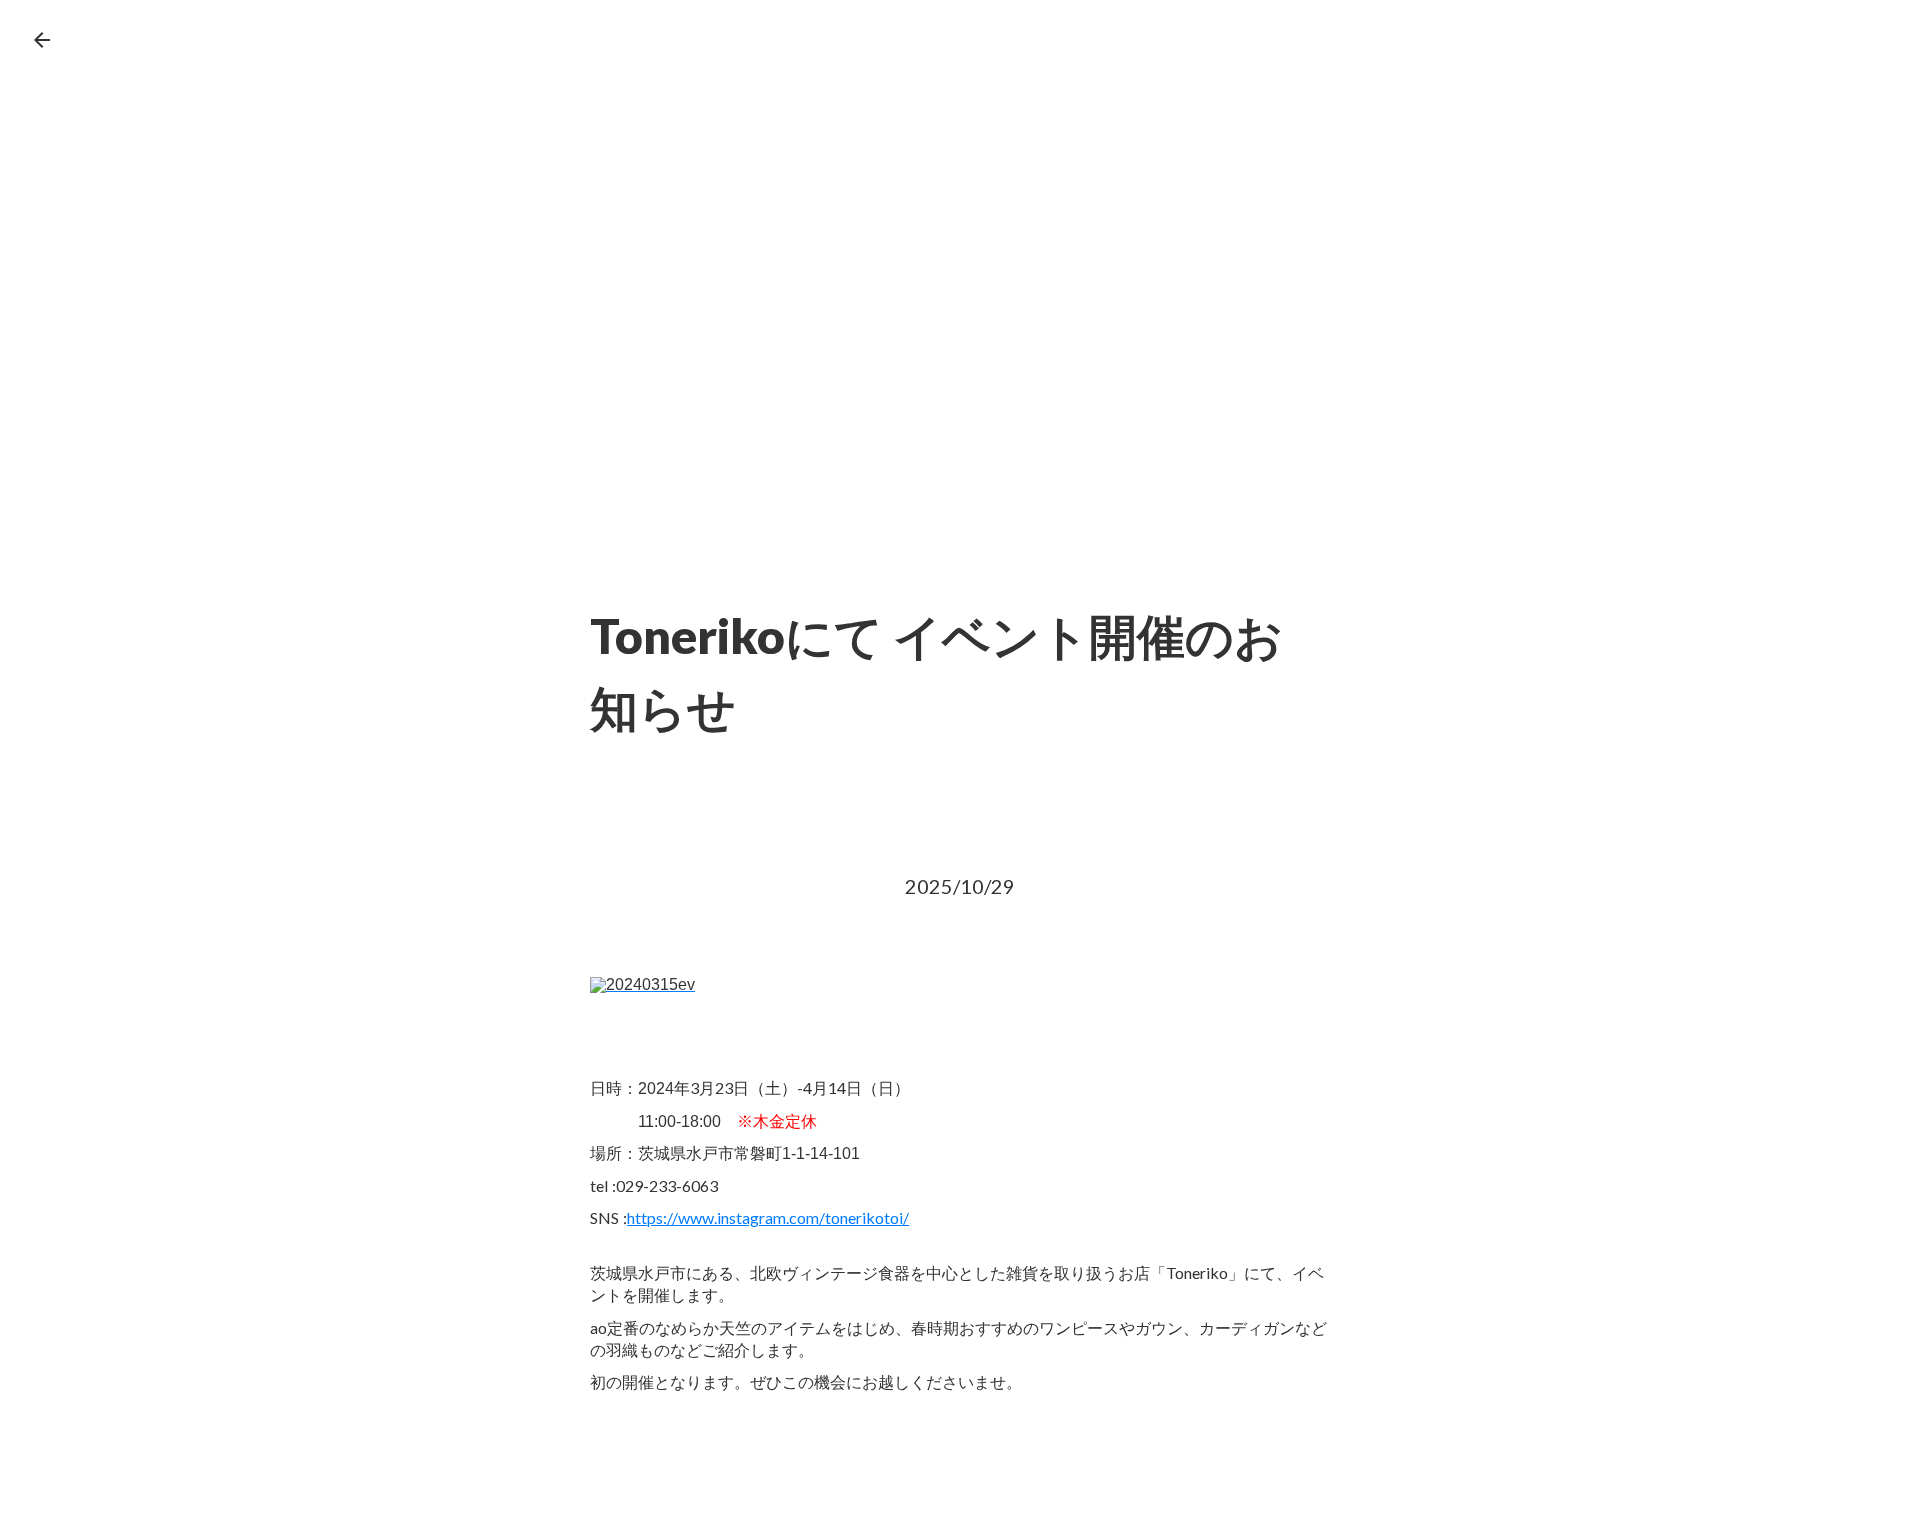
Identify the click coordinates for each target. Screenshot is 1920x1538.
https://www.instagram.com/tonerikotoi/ (768, 1217)
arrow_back (42, 40)
